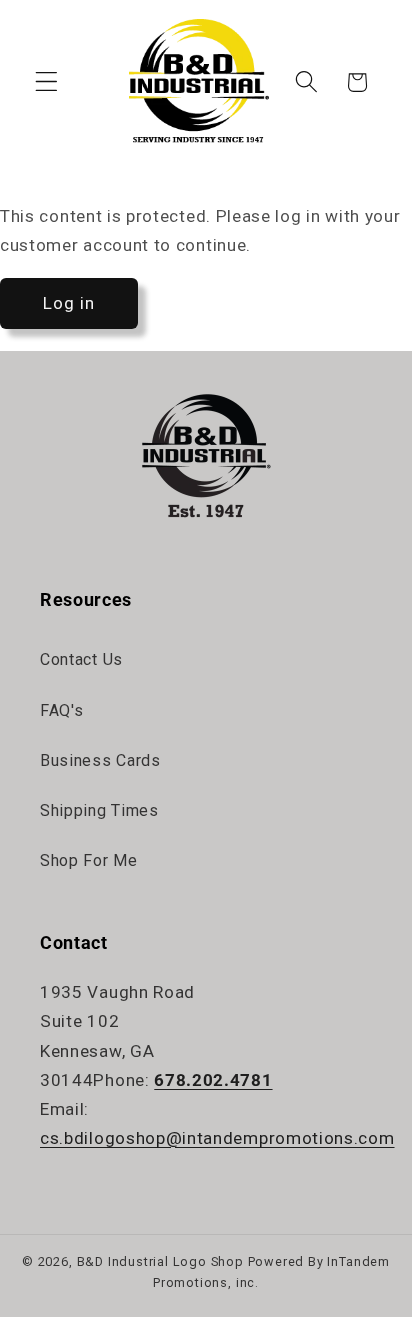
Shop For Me (89, 860)
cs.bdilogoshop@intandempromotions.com (217, 1138)
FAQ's (61, 710)
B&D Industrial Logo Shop (160, 1261)
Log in (69, 303)
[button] (46, 82)
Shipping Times (99, 810)
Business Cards (100, 760)
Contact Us (81, 659)
